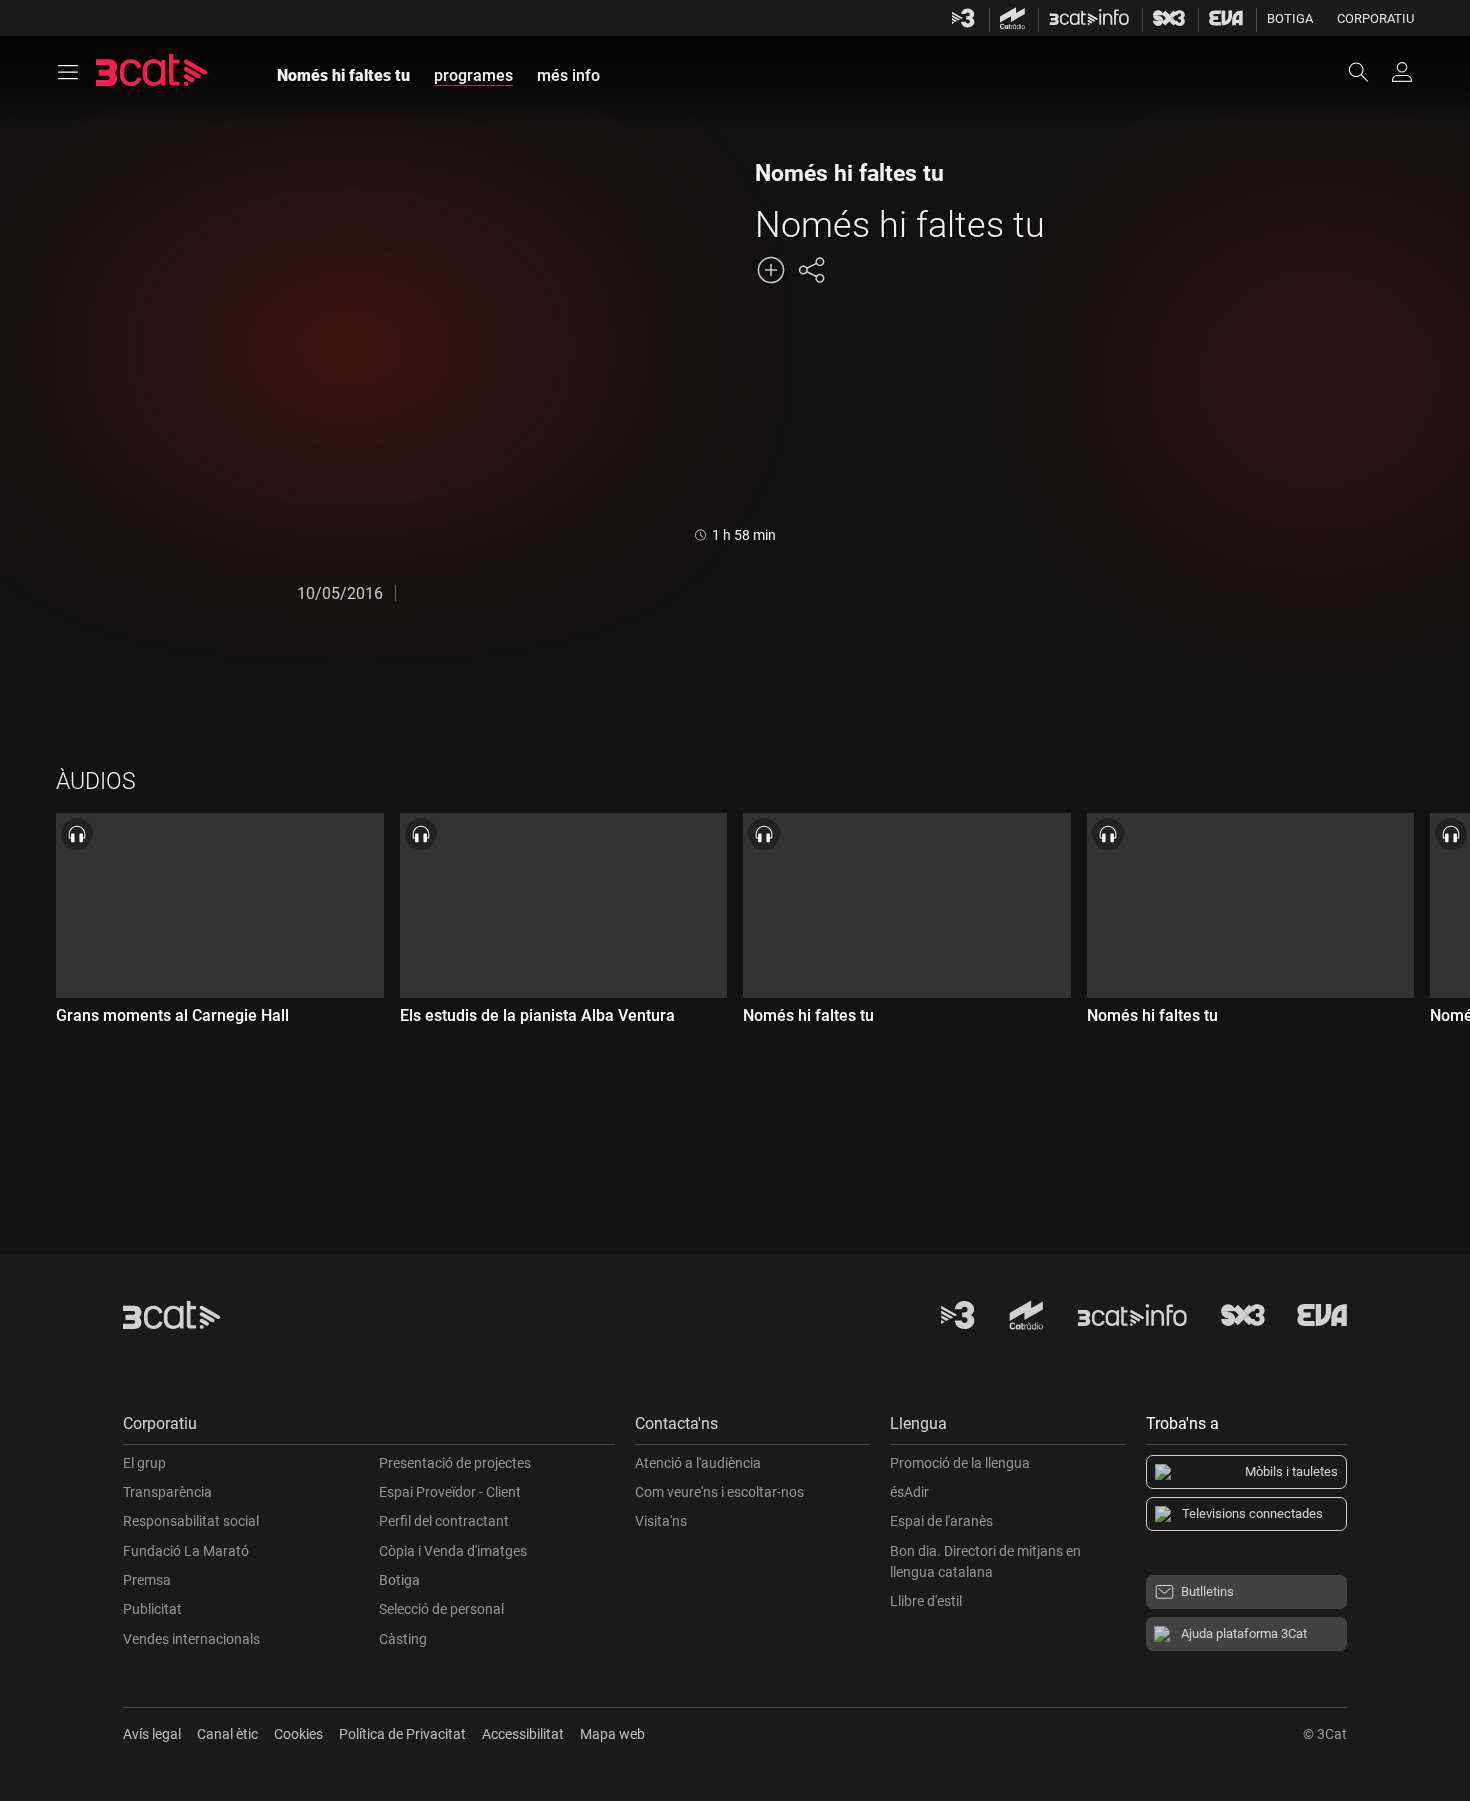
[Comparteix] (811, 270)
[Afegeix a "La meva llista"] (771, 270)
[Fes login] (1402, 72)
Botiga (1290, 18)
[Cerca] (1368, 72)
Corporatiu (1375, 18)
